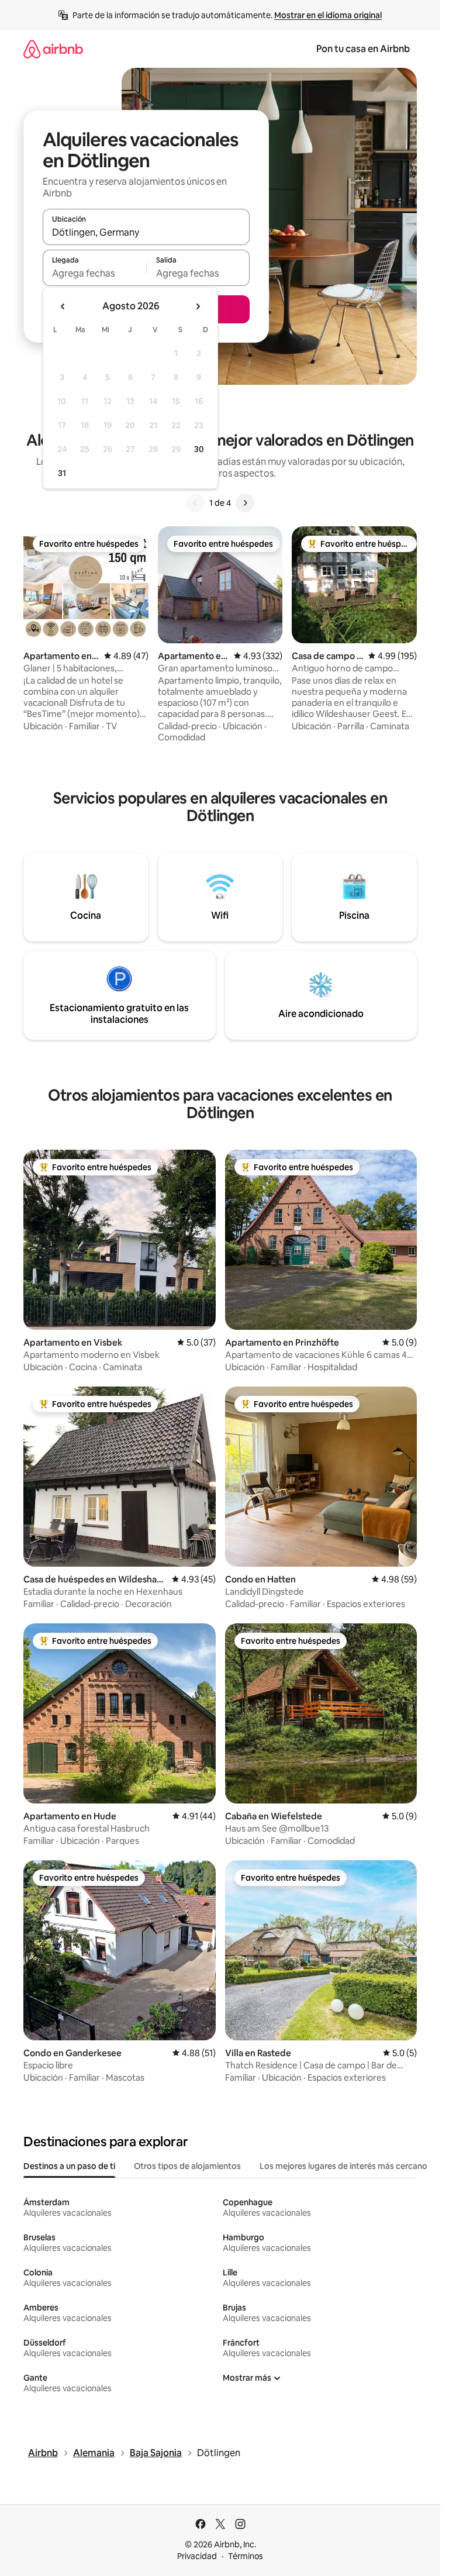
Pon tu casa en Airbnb (363, 49)
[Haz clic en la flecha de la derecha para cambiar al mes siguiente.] (198, 306)
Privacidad (197, 2556)
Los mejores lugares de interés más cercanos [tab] (346, 2166)
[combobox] (146, 232)
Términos (246, 2556)
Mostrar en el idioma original (328, 15)
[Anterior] (195, 503)
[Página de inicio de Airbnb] (53, 49)
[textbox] (94, 273)
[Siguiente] (245, 503)
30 (199, 449)
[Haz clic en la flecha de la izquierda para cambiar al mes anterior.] (63, 306)
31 (62, 473)
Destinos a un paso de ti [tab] (69, 2166)
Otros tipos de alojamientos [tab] (187, 2166)
